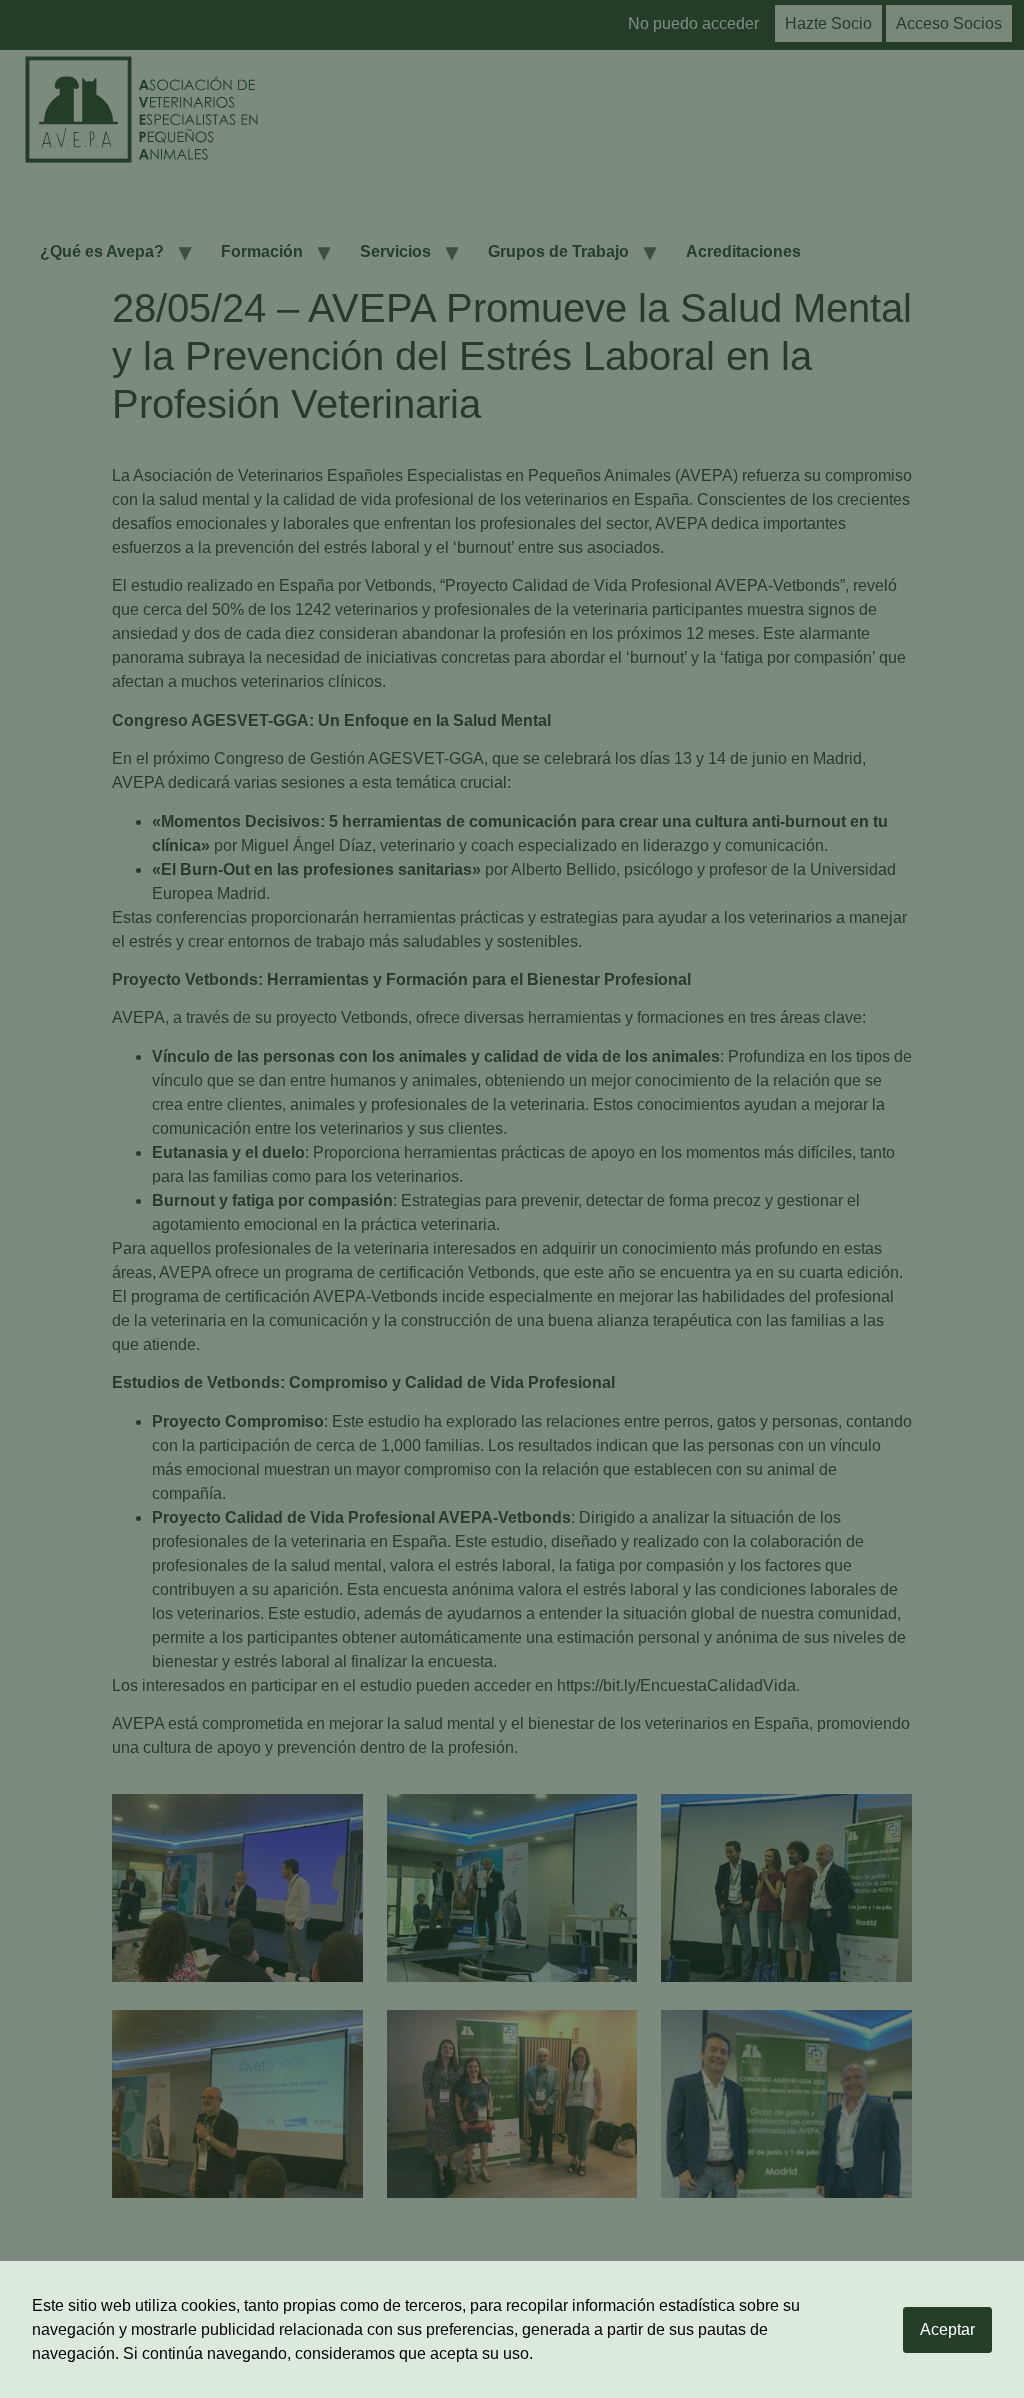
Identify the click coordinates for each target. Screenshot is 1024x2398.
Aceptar (947, 2329)
